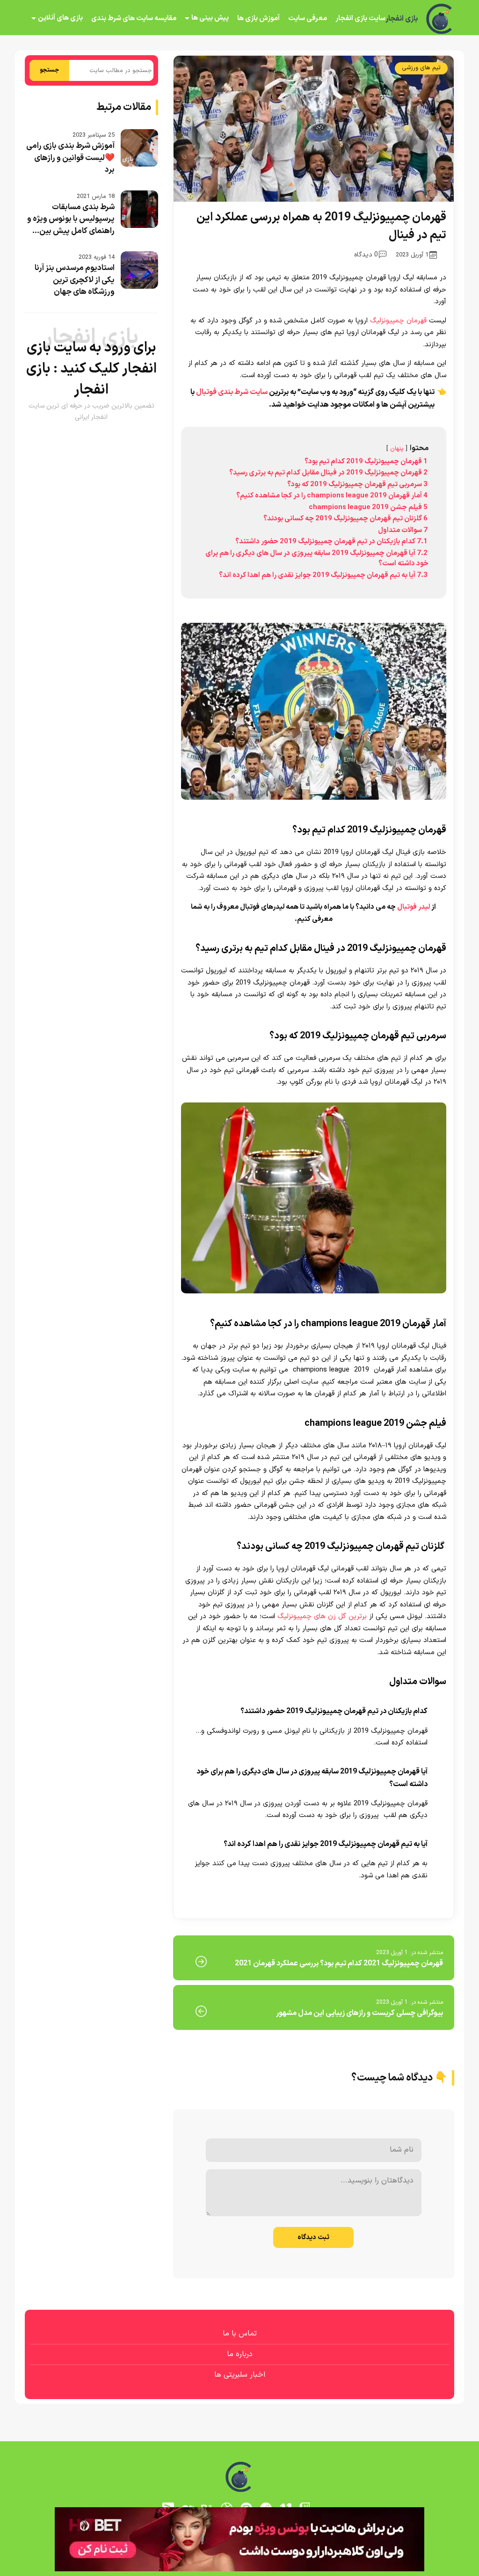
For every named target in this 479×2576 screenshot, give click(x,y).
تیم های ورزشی (421, 68)
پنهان (397, 449)
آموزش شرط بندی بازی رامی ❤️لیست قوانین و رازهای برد (70, 158)
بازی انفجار (402, 19)
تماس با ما (240, 2334)
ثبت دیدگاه (313, 2237)
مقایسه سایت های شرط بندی (134, 18)
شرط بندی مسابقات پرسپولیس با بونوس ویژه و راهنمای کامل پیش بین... (71, 219)
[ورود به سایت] (239, 2539)
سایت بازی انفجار (360, 18)
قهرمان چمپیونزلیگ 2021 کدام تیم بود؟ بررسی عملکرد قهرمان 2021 (339, 1963)
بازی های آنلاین (60, 18)
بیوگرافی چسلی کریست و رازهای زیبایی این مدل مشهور (359, 2013)
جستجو (49, 70)
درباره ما (240, 2354)
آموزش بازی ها (258, 18)
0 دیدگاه (366, 255)
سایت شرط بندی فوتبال (232, 392)
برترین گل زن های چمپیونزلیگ (322, 1616)
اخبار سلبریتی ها (240, 2375)
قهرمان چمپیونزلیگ (398, 321)
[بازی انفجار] (440, 19)
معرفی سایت (308, 18)
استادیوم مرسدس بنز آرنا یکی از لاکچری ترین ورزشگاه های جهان (75, 280)
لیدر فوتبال (414, 907)
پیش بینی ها (210, 18)
